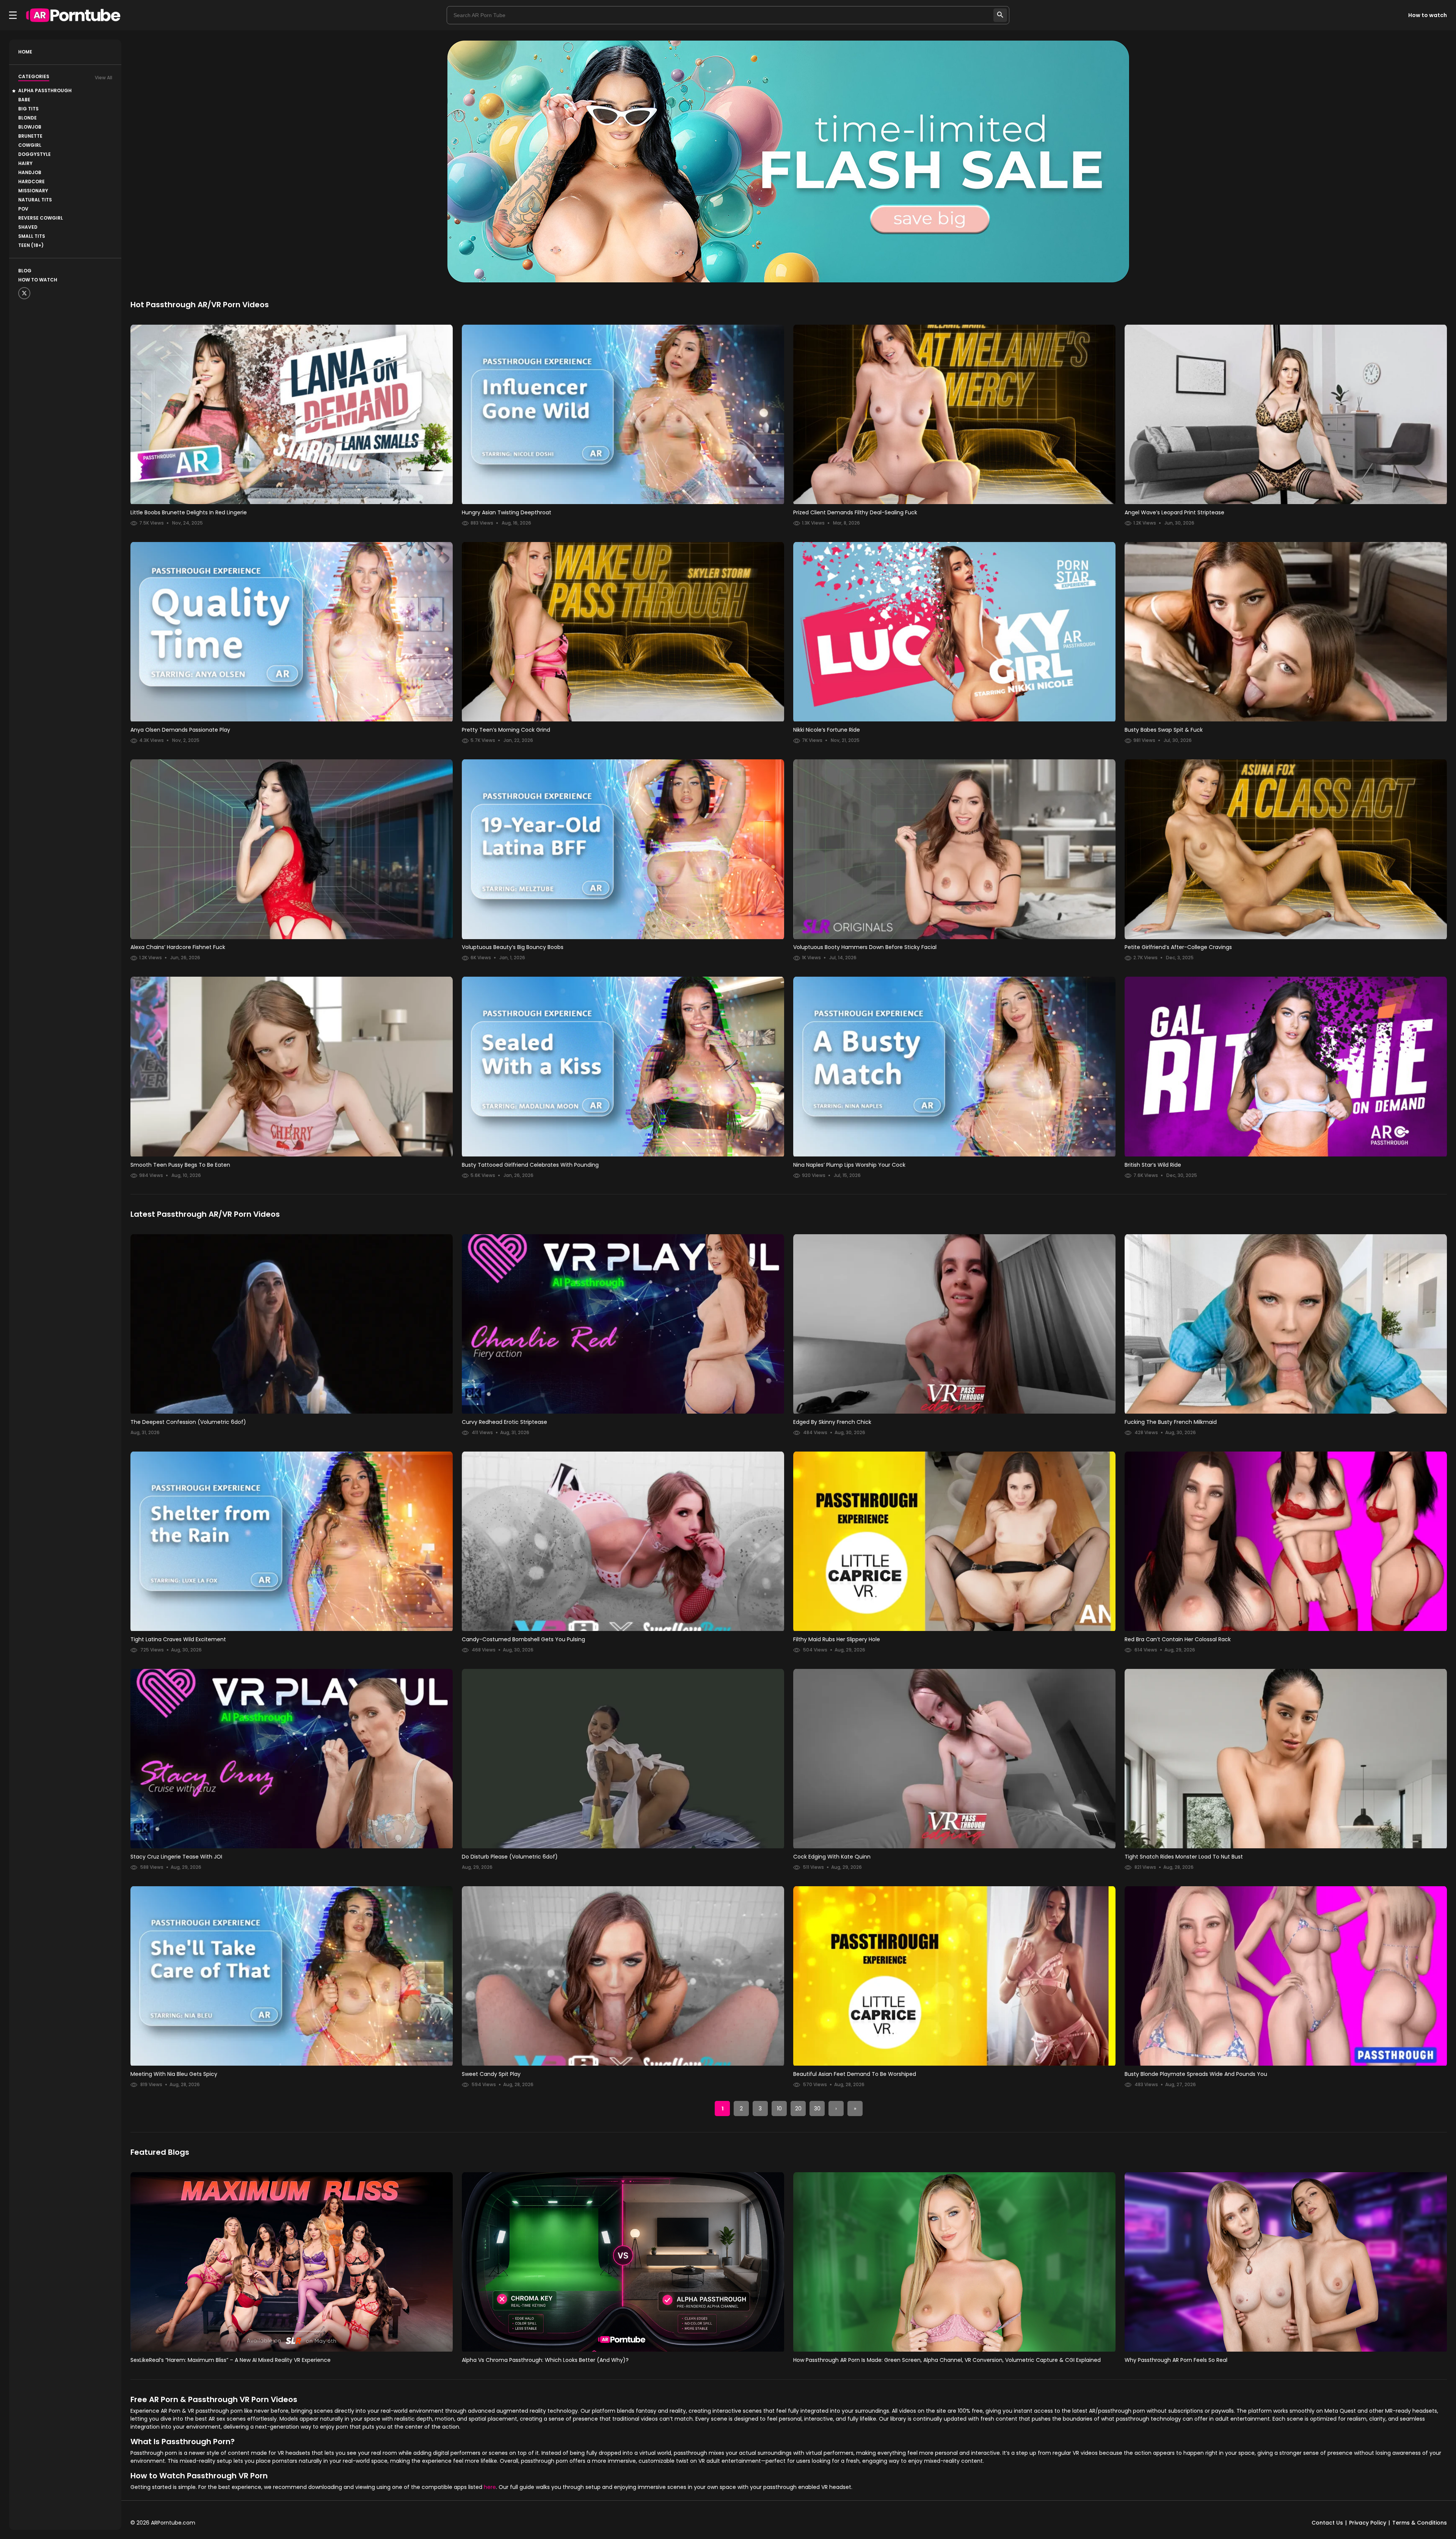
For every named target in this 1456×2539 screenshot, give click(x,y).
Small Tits (32, 236)
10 (779, 2109)
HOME (25, 52)
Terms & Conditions (1420, 2523)
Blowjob (30, 127)
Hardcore (31, 181)
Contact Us (1327, 2523)
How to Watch (38, 280)
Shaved (28, 227)
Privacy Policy (1368, 2523)
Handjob (30, 172)
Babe (24, 100)
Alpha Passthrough (45, 90)
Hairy (25, 163)
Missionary (33, 191)
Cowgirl (30, 145)
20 (798, 2109)
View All (104, 78)
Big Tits (28, 109)
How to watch (1428, 15)
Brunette (30, 136)
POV (23, 209)
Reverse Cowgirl (41, 218)
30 (817, 2109)
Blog (25, 271)
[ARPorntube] (73, 15)
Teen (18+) (31, 245)
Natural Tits (35, 200)
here (490, 2487)
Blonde (27, 118)
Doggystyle (35, 154)
